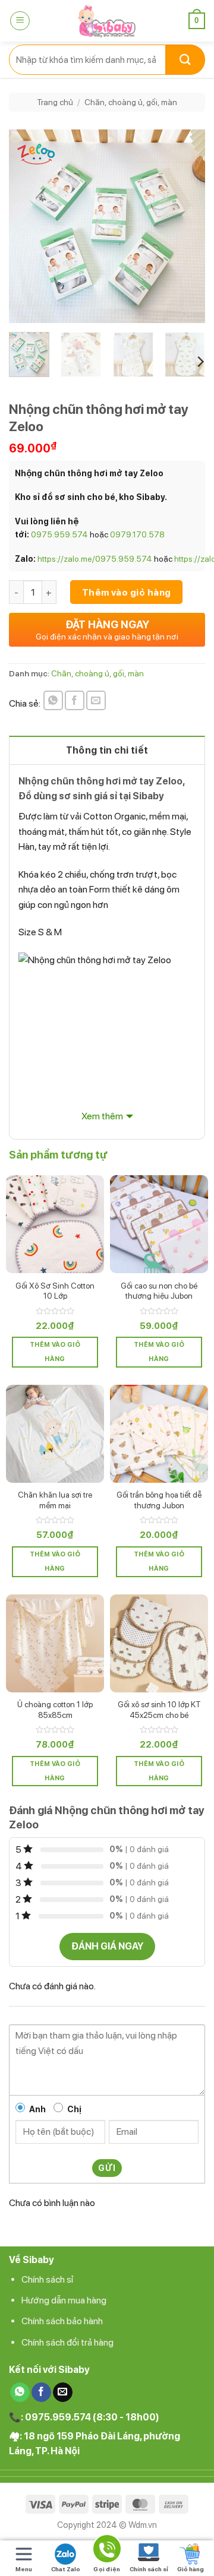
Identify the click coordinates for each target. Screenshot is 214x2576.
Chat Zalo (66, 2569)
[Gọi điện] (107, 2551)
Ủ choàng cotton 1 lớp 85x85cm (55, 1710)
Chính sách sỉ (48, 2279)
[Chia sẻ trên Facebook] (75, 700)
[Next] (186, 227)
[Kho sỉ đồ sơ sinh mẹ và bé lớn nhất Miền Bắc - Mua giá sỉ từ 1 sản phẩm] (107, 21)
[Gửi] (185, 60)
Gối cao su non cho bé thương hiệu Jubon (159, 1291)
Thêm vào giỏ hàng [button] (55, 1352)
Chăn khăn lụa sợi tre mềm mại (55, 1500)
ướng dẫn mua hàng (67, 2300)
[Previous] (28, 227)
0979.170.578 (137, 534)
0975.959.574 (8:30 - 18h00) (92, 2417)
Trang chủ (55, 102)
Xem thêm (102, 1116)
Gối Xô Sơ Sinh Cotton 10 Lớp (55, 1291)
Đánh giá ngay (107, 1946)
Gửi (107, 2168)
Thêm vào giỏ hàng (127, 592)
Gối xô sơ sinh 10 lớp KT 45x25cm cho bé (159, 1710)
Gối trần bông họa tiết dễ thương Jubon (159, 1500)
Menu (24, 2569)
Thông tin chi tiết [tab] (107, 750)
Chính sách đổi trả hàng (67, 2342)
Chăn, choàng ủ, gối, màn (131, 102)
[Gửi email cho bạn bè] (96, 700)
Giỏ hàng (191, 2569)
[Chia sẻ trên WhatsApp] (53, 700)
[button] (20, 21)
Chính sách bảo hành (62, 2321)
